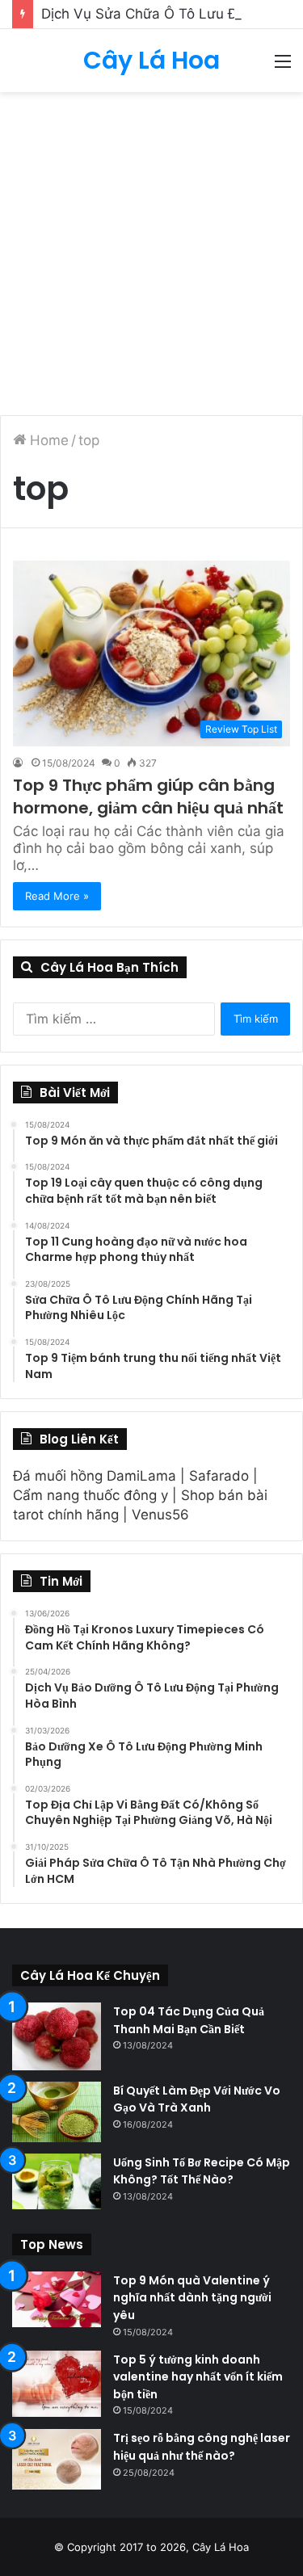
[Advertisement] (151, 252)
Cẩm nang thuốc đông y (90, 1495)
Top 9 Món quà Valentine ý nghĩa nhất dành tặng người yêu (192, 2298)
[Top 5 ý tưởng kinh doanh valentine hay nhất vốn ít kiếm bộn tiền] (57, 2384)
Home (47, 440)
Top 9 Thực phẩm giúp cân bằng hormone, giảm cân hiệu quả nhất (148, 796)
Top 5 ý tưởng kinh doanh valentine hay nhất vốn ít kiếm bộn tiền (198, 2377)
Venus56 (160, 1515)
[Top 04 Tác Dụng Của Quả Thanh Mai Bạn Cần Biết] (57, 2036)
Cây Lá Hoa (221, 2547)
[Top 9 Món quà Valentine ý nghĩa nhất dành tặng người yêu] (57, 2299)
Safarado (219, 1476)
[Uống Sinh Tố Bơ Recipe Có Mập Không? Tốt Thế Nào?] (57, 2181)
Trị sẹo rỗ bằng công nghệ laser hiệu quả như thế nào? (202, 2447)
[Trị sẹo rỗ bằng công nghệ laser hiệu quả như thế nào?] (57, 2459)
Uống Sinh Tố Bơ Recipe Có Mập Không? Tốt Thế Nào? (202, 2171)
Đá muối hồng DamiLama (95, 1476)
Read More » (57, 896)
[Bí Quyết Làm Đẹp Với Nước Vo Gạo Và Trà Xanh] (57, 2112)
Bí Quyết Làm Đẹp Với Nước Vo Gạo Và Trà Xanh (197, 2099)
